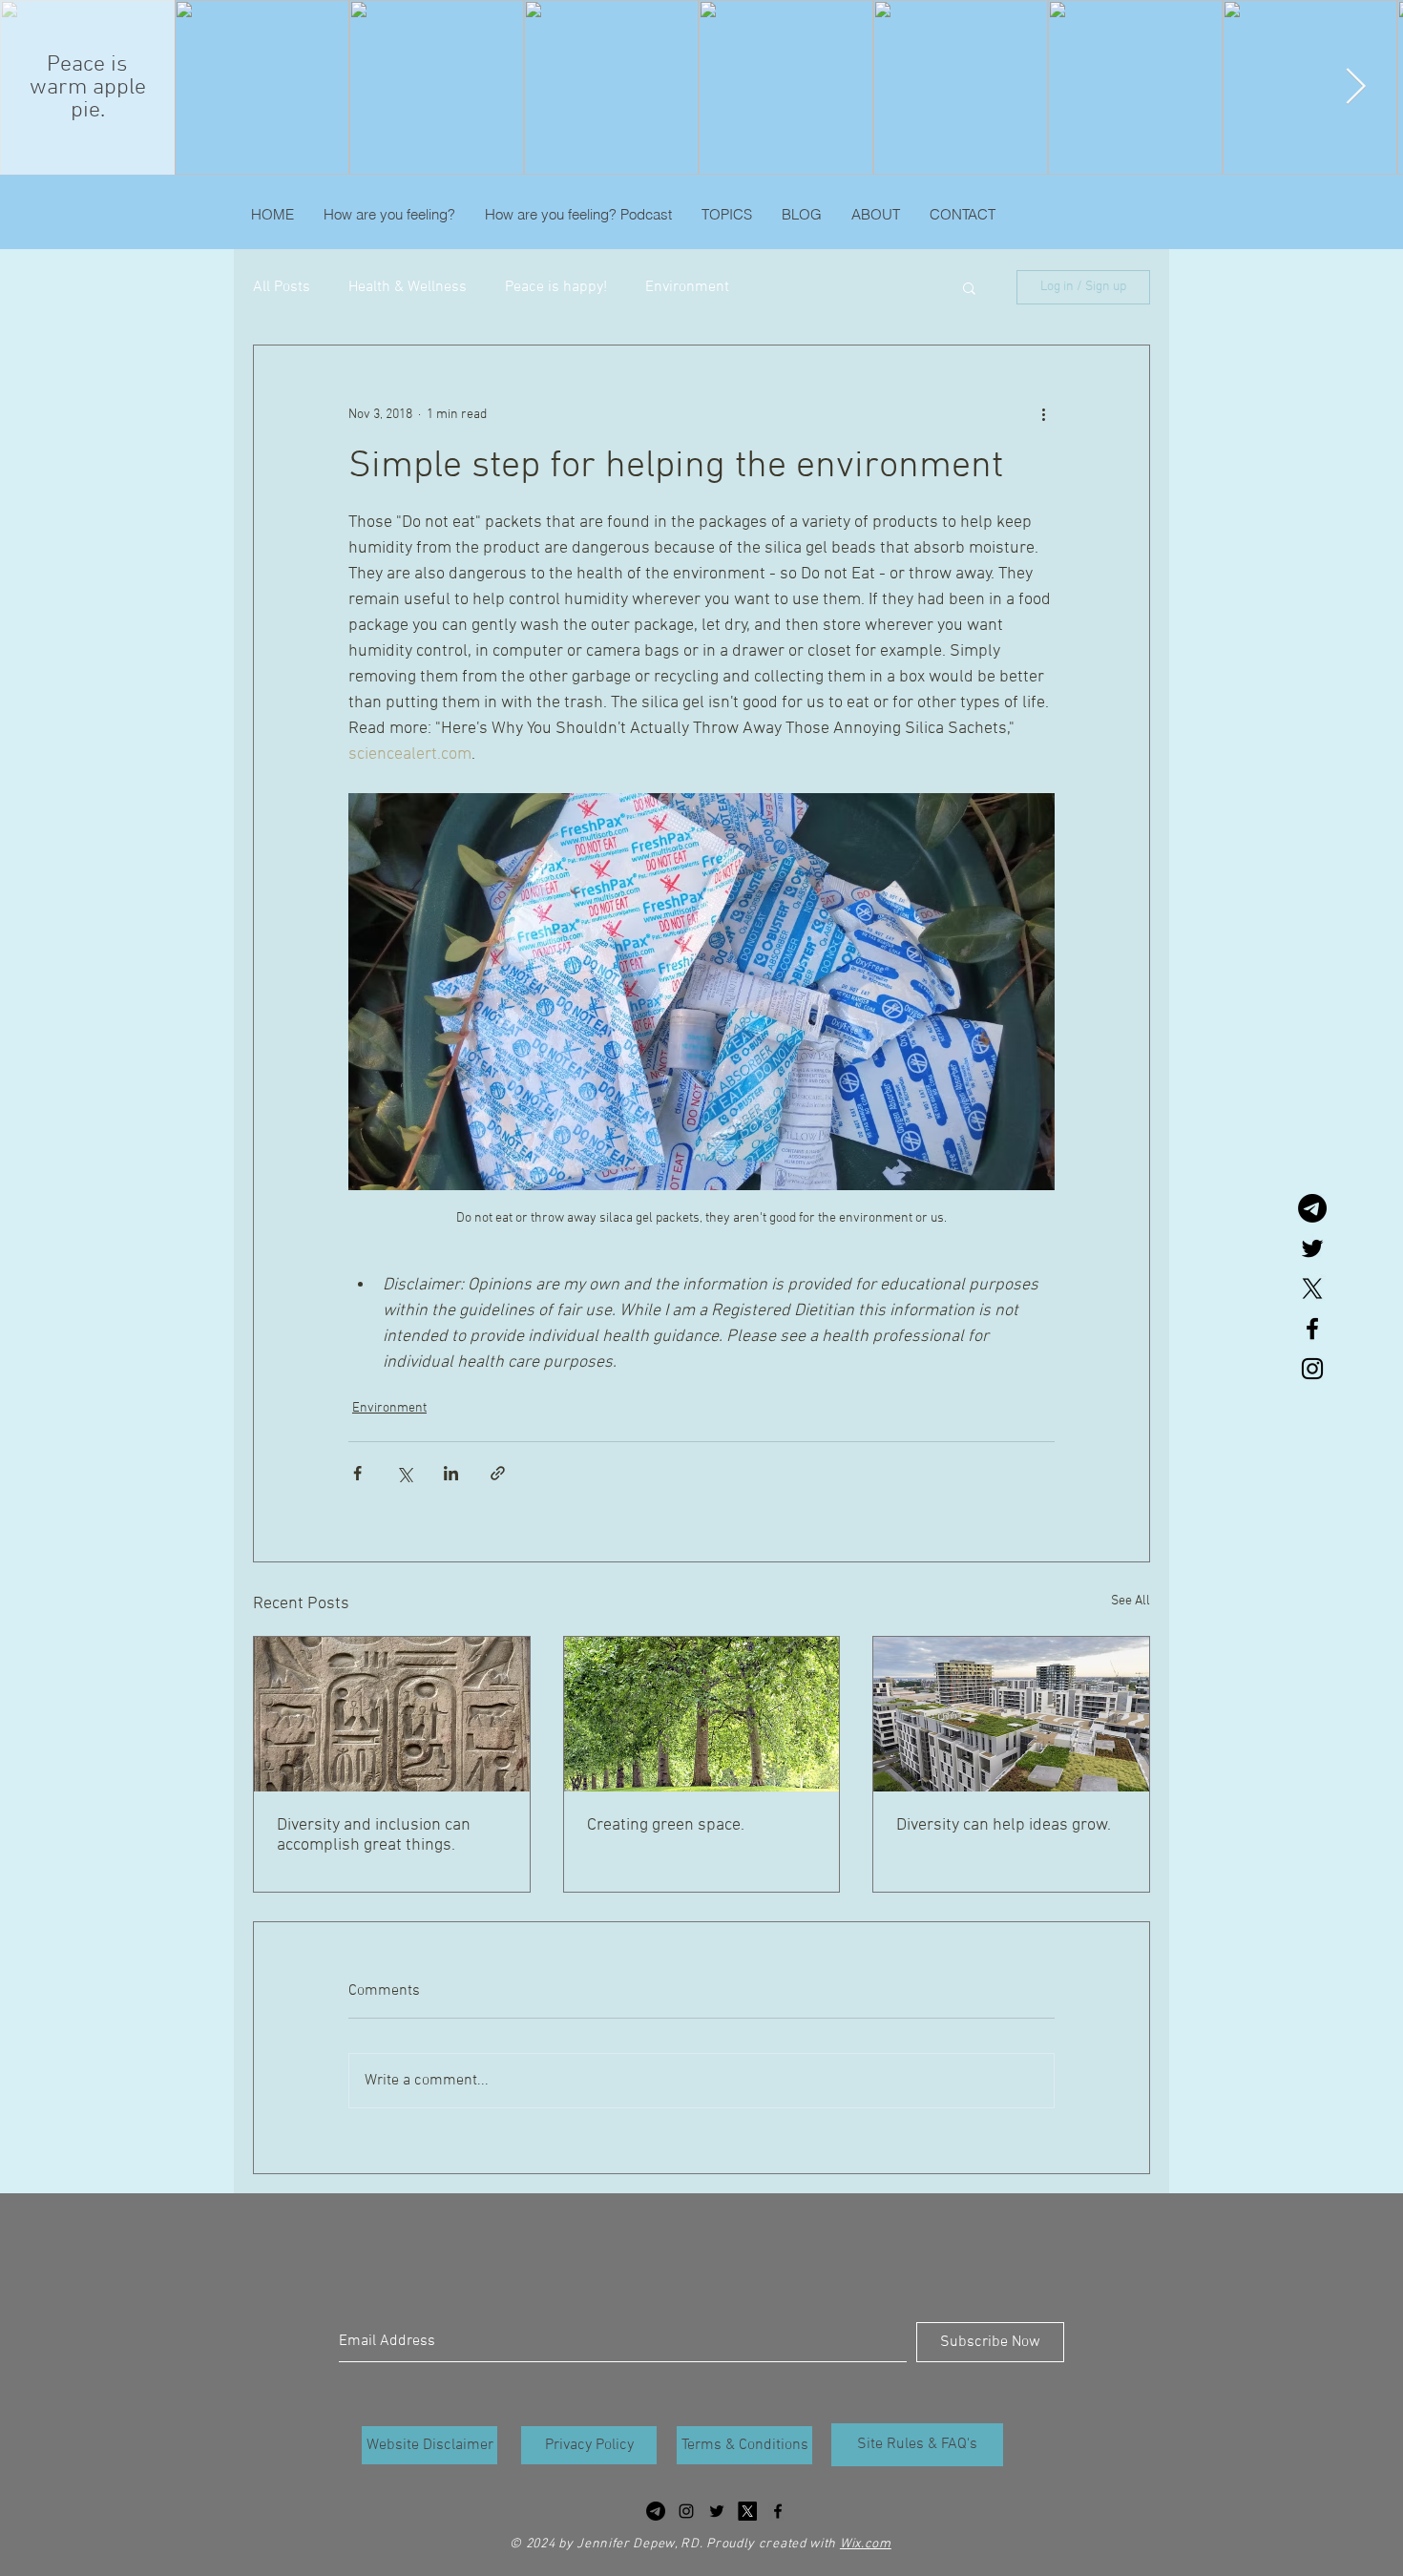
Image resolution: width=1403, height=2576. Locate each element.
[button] (969, 287)
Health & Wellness (408, 287)
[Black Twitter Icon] (1312, 1248)
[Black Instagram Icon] (1312, 1369)
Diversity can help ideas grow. (1004, 1825)
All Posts (282, 287)
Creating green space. (666, 1825)
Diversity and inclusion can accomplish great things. (374, 1835)
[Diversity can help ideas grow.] (1011, 1714)
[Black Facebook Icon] (1312, 1329)
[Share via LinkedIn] (451, 1473)
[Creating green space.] (702, 1714)
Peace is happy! (556, 287)
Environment (687, 287)
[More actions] (1043, 414)
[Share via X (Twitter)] (404, 1473)
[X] (1312, 1288)
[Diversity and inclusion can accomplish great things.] (392, 1714)
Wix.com (866, 2544)
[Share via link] (498, 1473)
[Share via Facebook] (357, 1473)
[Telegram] (1312, 1208)
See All (1131, 1601)
